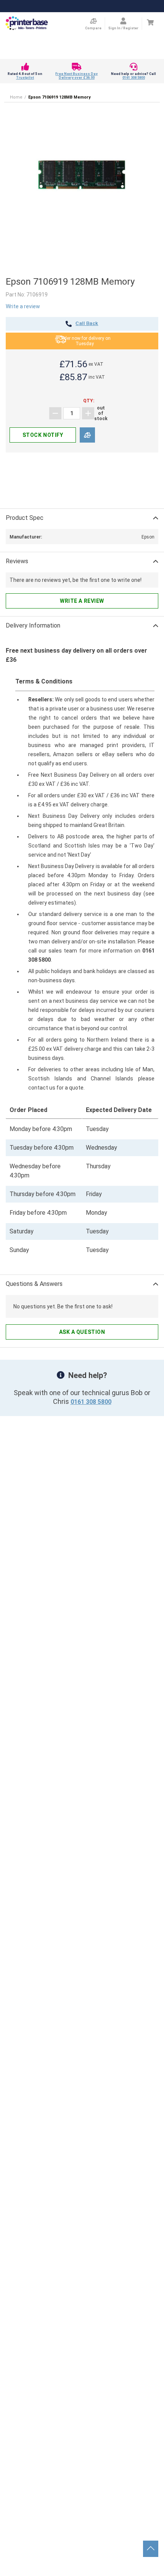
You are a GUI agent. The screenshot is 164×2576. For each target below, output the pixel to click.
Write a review (23, 306)
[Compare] (87, 435)
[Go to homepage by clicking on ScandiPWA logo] (27, 24)
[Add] (88, 413)
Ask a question (82, 1332)
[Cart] (150, 22)
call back (87, 324)
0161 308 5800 (134, 78)
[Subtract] (55, 413)
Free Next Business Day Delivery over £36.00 (76, 76)
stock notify (43, 435)
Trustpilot (25, 78)
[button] (82, 175)
